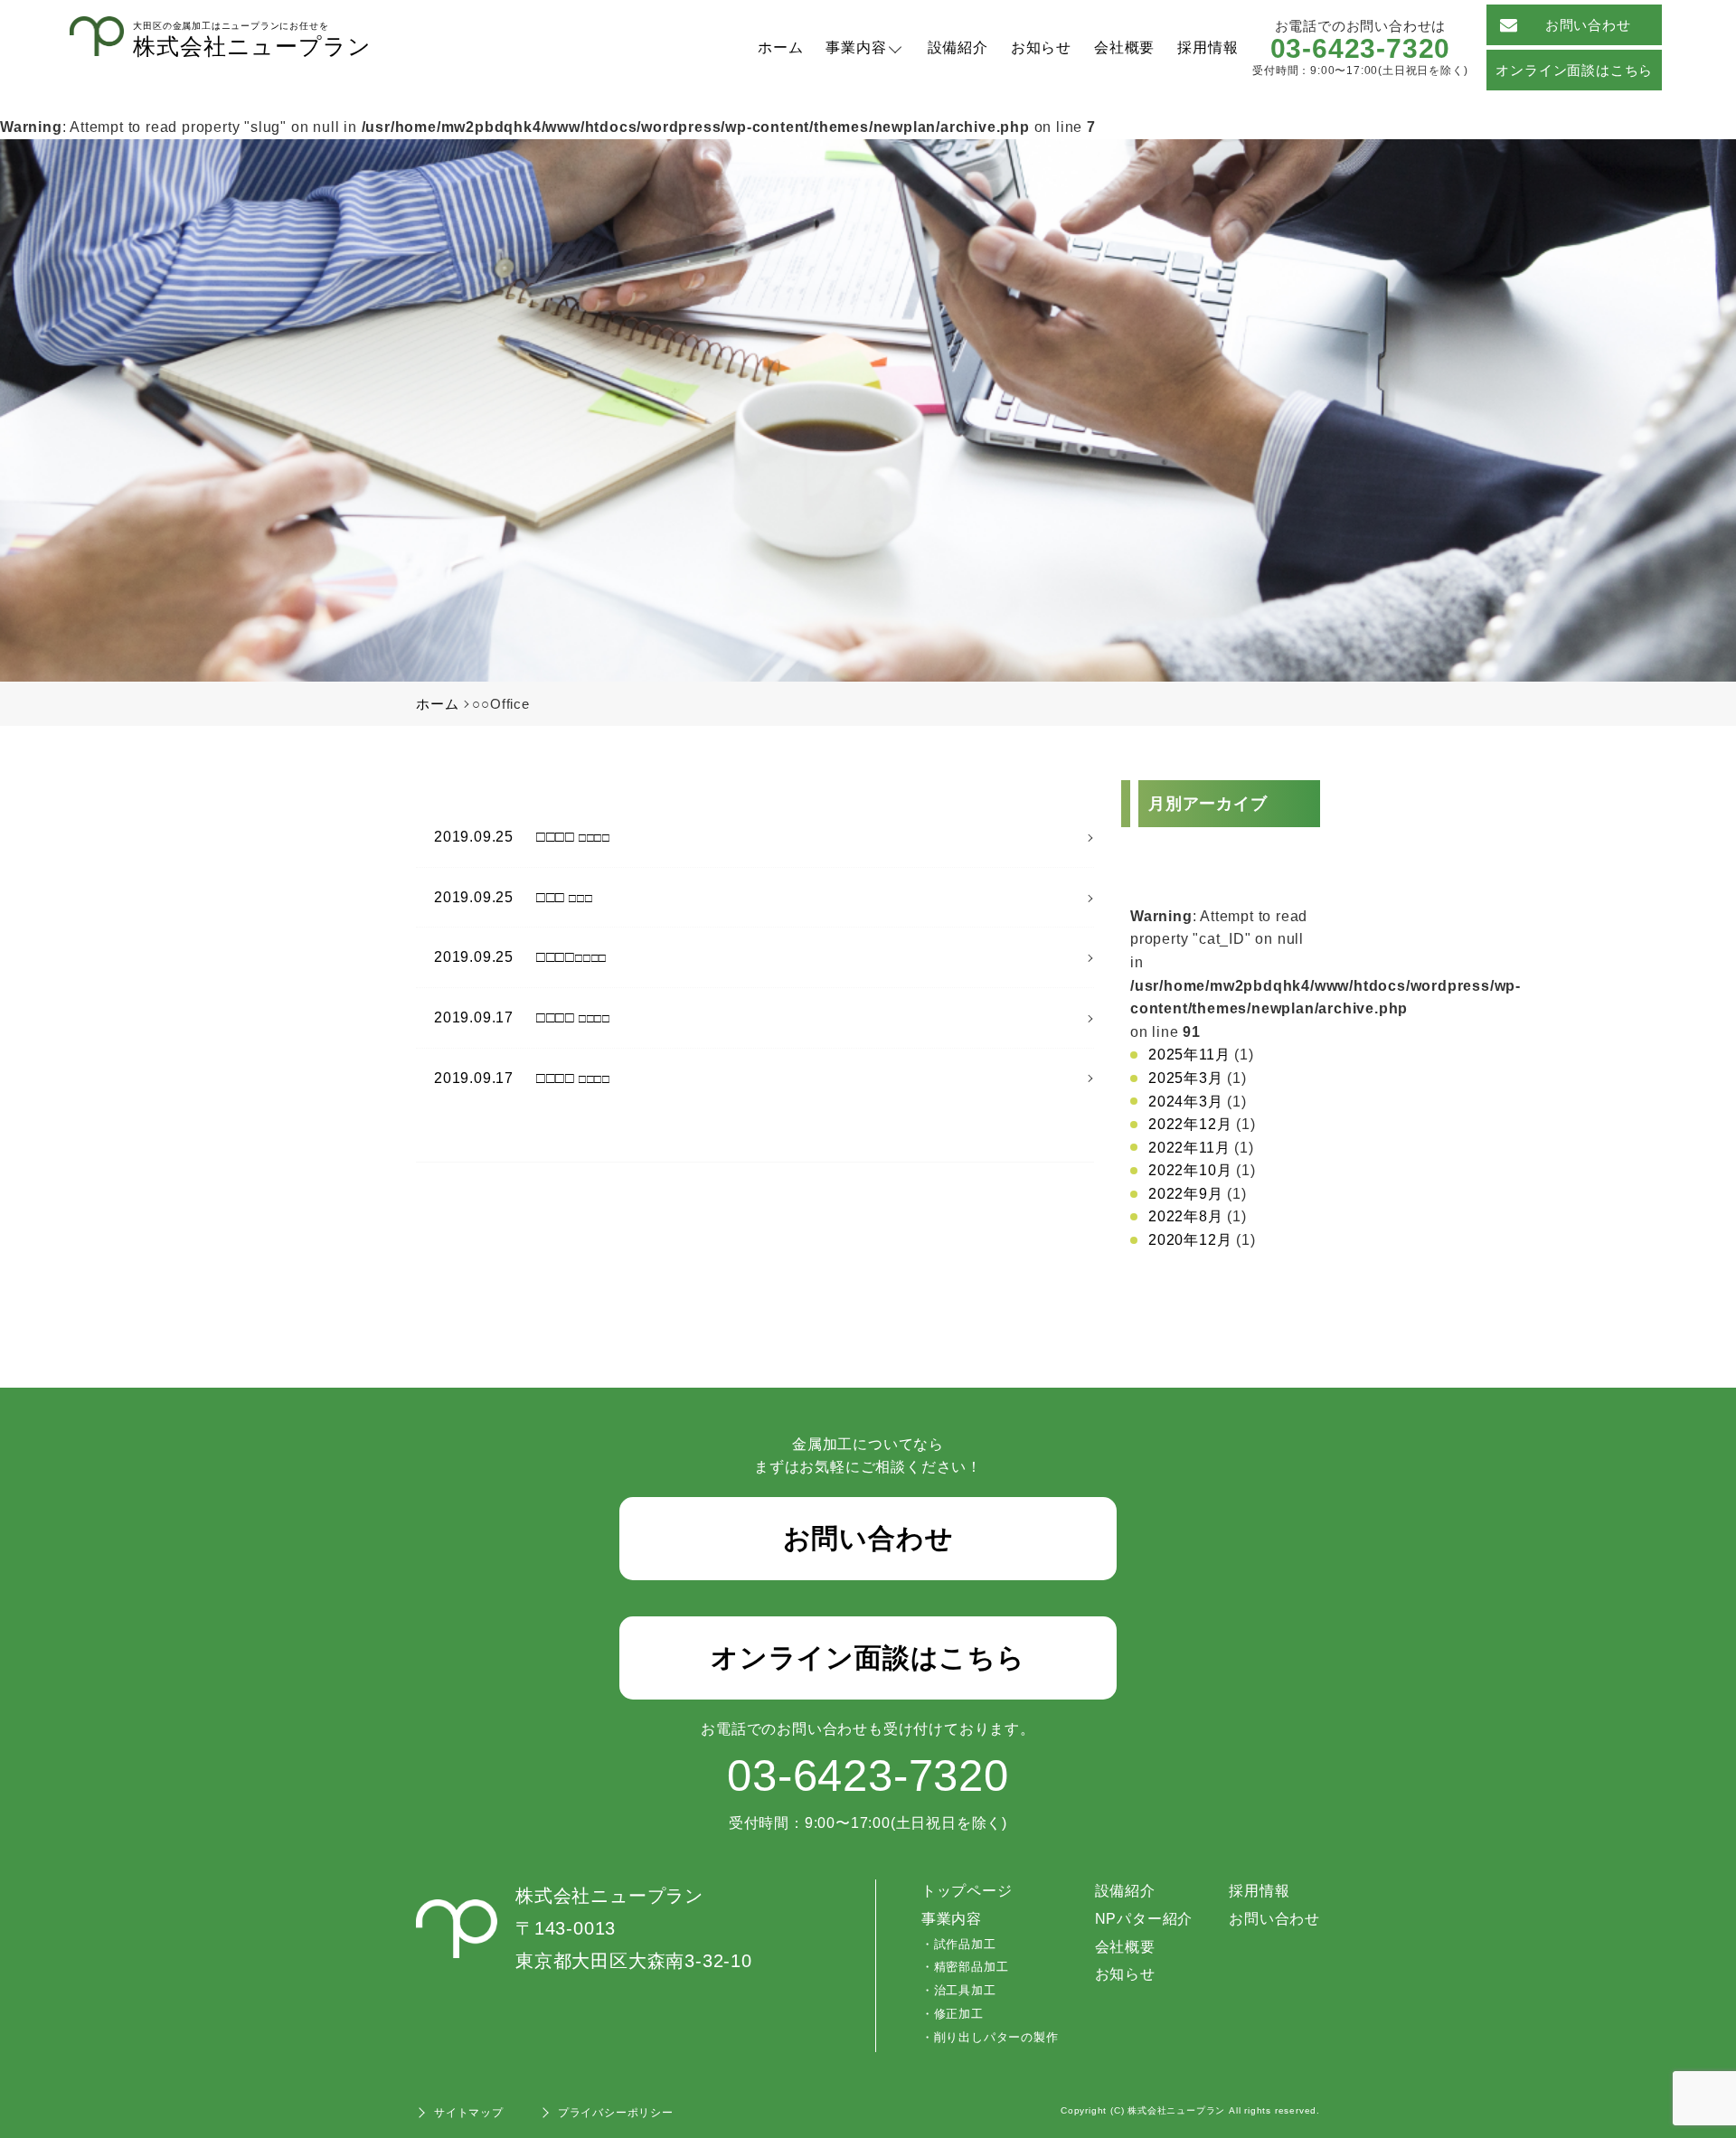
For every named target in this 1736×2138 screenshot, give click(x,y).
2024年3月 (1186, 1102)
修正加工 (959, 2014)
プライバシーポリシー (616, 2113)
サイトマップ (469, 2113)
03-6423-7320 (1361, 48)
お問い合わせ (1588, 25)
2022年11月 (1189, 1148)
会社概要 (1124, 47)
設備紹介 (958, 47)
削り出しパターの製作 (996, 2037)
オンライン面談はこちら (1574, 70)
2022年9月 (1186, 1194)
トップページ (967, 1891)
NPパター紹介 (1144, 1919)
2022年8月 (1186, 1216)
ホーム (780, 47)
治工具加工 (965, 1990)
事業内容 (856, 47)
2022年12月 (1190, 1124)
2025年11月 (1189, 1055)
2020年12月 (1190, 1240)
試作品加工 (965, 1944)
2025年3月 (1186, 1078)
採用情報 (1208, 47)
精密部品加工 (972, 1967)
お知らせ (1041, 47)
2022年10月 (1190, 1170)
